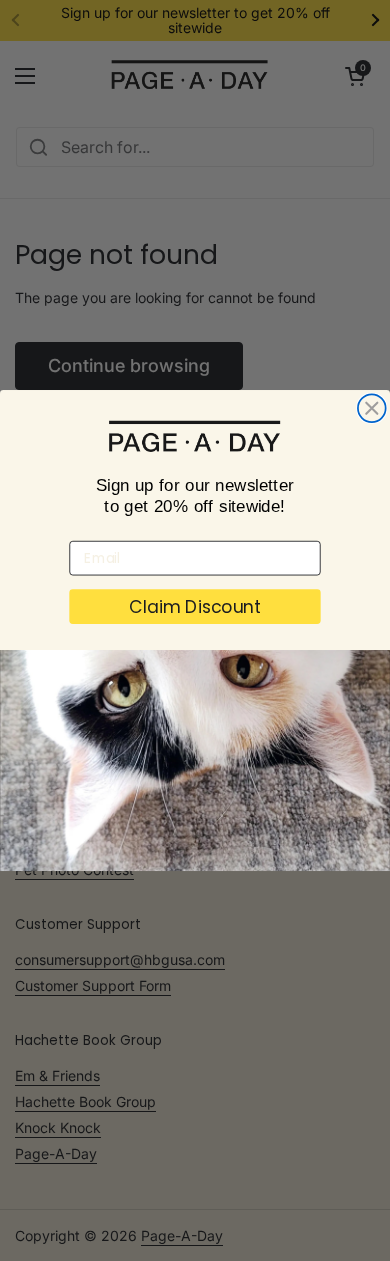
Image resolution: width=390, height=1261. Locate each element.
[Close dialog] (372, 408)
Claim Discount (195, 607)
